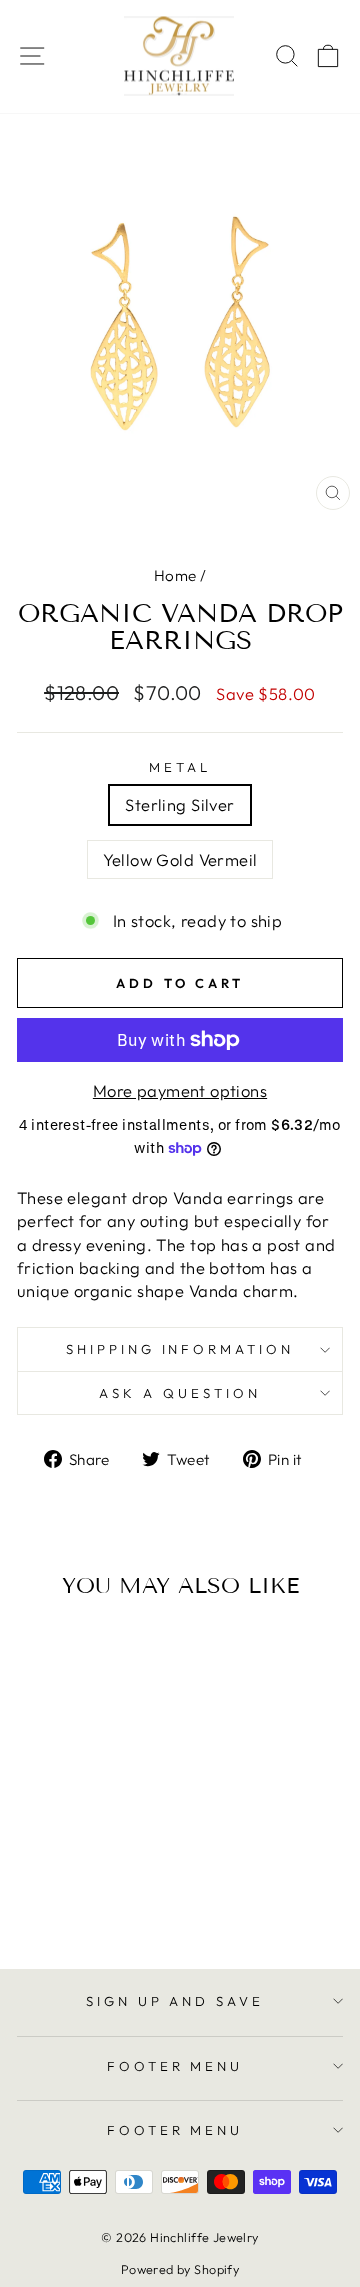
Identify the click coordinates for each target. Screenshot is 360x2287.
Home (175, 575)
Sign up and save (175, 2001)
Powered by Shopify (180, 2269)
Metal (180, 767)
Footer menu (175, 2066)
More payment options (180, 1090)
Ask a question (180, 1393)
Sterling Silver (179, 804)
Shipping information (180, 1349)
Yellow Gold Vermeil (180, 859)
